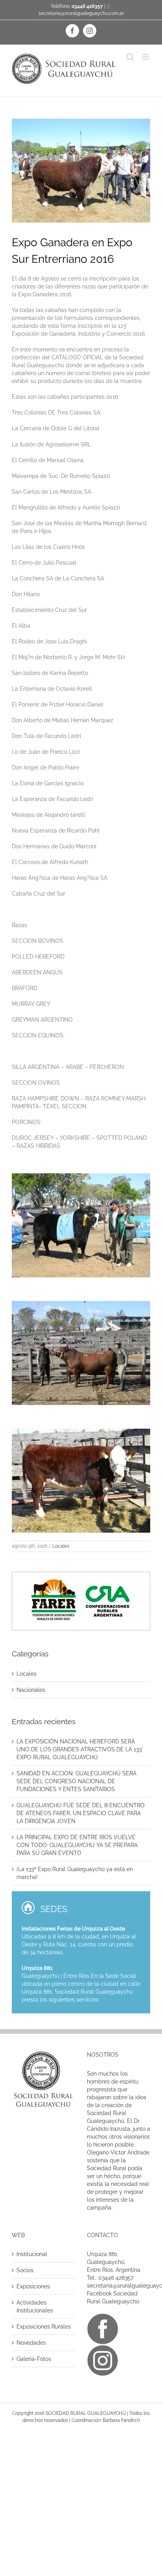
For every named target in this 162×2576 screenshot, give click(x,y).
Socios (25, 2270)
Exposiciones (33, 2286)
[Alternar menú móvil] (146, 57)
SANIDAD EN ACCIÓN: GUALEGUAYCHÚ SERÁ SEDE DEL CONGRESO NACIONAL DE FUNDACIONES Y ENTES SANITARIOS (76, 1781)
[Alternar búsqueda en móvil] (130, 57)
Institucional (32, 2254)
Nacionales (31, 1690)
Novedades (31, 2343)
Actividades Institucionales (35, 2307)
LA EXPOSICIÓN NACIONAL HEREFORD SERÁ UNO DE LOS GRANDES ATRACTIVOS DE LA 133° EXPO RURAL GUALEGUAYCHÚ (80, 1749)
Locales (61, 1546)
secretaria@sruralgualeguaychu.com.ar (81, 13)
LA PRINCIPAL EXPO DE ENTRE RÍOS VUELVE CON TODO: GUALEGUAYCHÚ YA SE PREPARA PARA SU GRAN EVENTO (77, 1845)
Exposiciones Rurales (44, 2327)
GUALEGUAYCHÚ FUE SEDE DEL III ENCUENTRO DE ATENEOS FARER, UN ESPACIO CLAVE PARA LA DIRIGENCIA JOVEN (81, 1813)
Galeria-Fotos (34, 2359)
